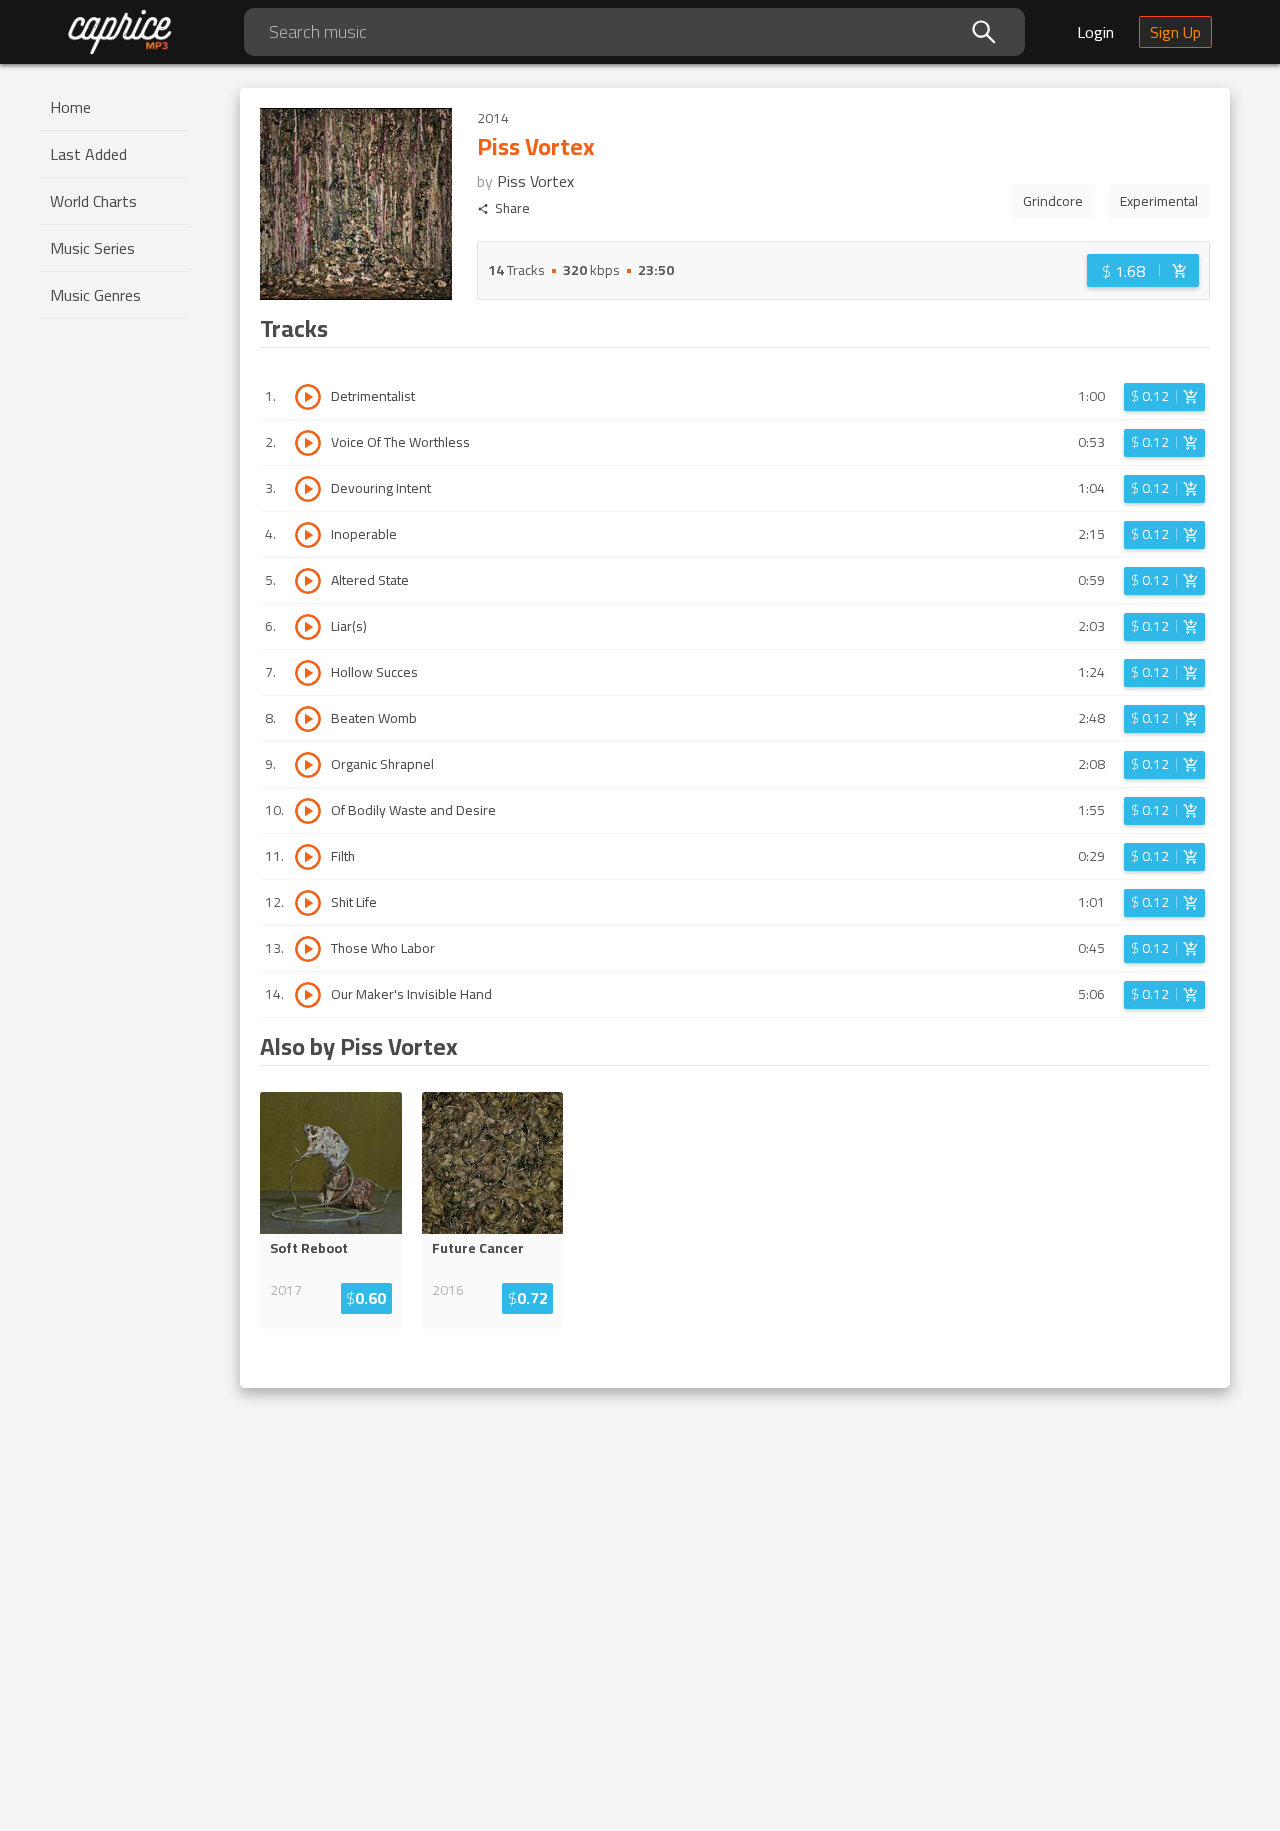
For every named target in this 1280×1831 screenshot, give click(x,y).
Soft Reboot (309, 1248)
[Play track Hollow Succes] (308, 673)
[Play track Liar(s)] (308, 627)
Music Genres (95, 295)
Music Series (92, 248)
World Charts (93, 201)
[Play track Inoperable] (308, 535)
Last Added (88, 154)
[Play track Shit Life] (308, 903)
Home (70, 107)
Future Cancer (478, 1248)
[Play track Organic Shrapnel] (308, 765)
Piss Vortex (535, 181)
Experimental (1159, 201)
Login (1095, 32)
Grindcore (1053, 201)
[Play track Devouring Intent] (308, 489)
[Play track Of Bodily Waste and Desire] (308, 811)
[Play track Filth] (308, 857)
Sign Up (1175, 32)
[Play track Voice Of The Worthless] (308, 443)
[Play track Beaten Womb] (308, 719)
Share (512, 208)
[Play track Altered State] (308, 581)
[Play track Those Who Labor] (308, 949)
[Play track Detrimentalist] (308, 397)
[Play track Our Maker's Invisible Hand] (308, 995)
